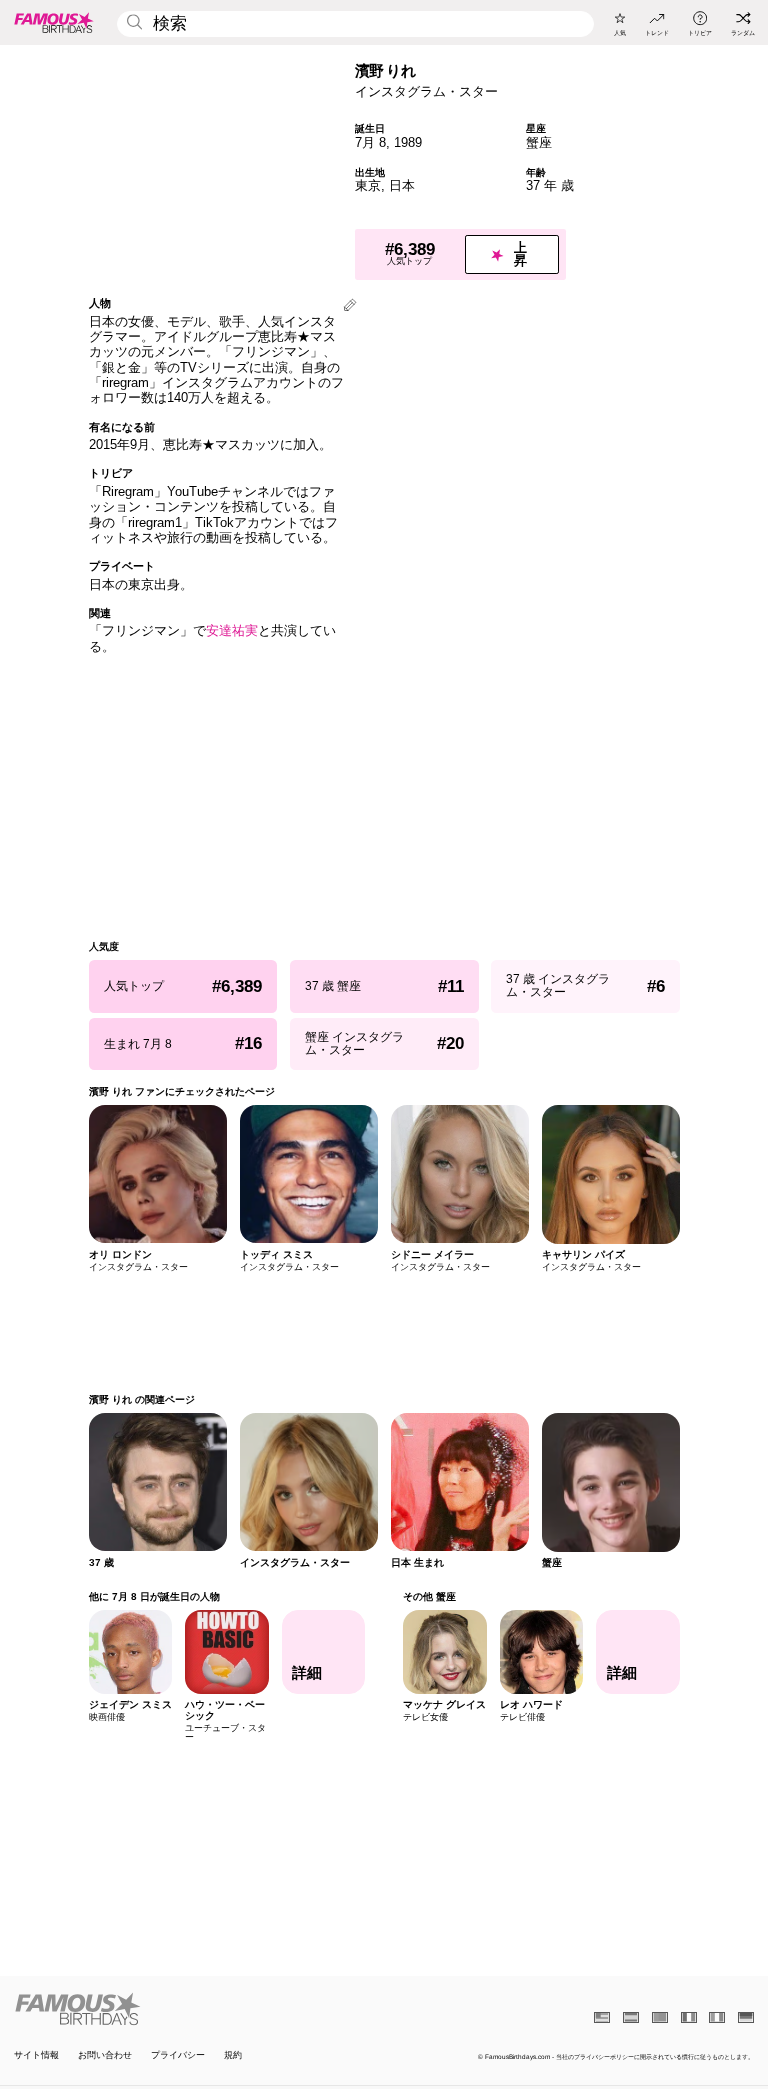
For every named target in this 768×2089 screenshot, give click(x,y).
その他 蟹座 (429, 1596)
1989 (408, 142)
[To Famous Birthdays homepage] (54, 22)
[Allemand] (746, 2017)
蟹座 (539, 142)
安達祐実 (232, 630)
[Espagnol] (631, 2017)
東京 (368, 185)
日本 (402, 185)
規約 (233, 2055)
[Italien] (717, 2017)
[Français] (689, 2017)
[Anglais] (602, 2017)
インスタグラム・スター (426, 91)
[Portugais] (660, 2017)
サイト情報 (36, 2055)
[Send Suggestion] (350, 306)
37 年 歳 (550, 185)
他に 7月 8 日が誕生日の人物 (154, 1596)
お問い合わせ (105, 2055)
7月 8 (370, 142)
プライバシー (178, 2055)
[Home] (196, 2009)
